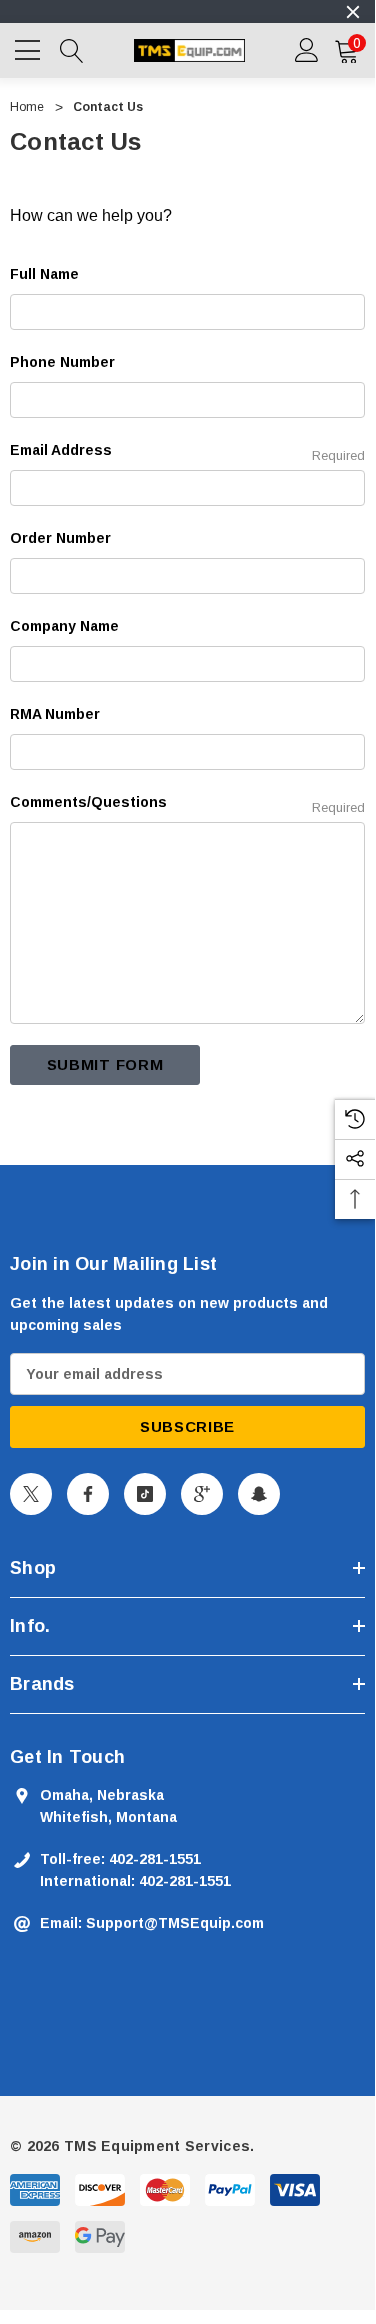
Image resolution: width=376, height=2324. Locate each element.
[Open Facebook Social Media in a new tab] (88, 1494)
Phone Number (62, 362)
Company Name (64, 626)
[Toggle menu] (30, 48)
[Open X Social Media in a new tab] (31, 1494)
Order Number (60, 538)
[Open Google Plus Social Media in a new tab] (202, 1494)
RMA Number (55, 714)
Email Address (187, 452)
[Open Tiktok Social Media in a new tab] (145, 1494)
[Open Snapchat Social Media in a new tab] (259, 1494)
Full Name (44, 274)
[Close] (353, 12)
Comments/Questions (187, 804)
